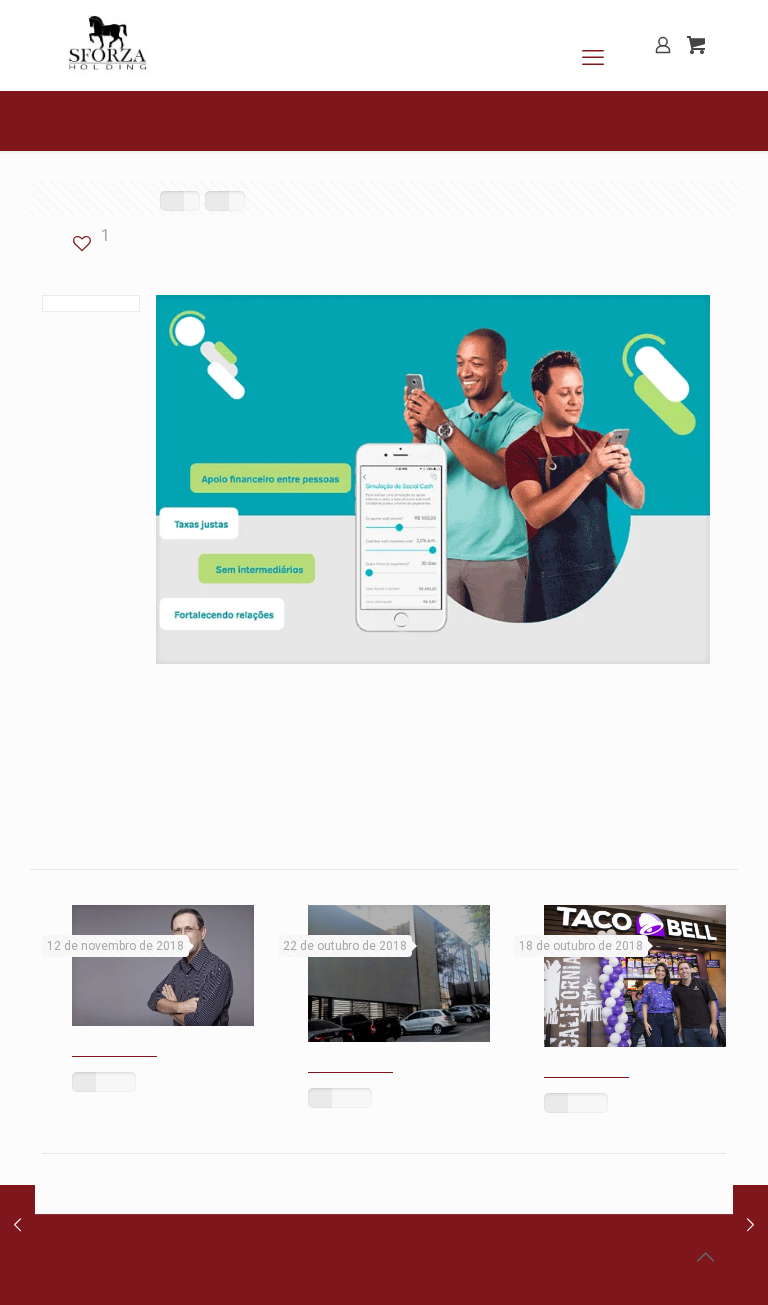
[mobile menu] (593, 45)
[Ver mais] (104, 1082)
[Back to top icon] (705, 1257)
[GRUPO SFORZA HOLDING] (106, 45)
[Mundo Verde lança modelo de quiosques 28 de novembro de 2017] (750, 1225)
